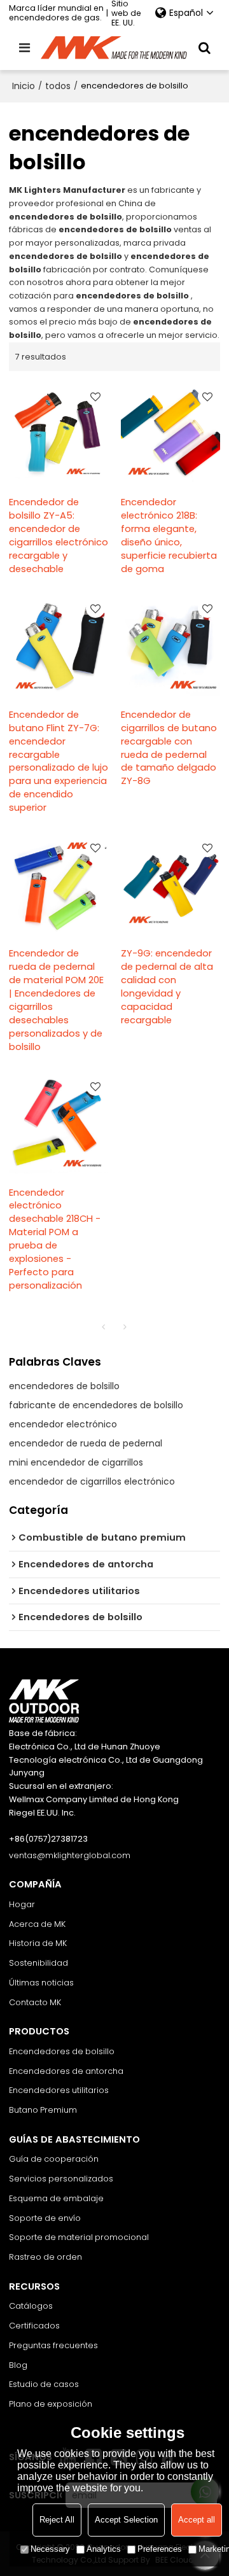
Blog (18, 2365)
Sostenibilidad (38, 1963)
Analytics (104, 2549)
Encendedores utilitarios (59, 2090)
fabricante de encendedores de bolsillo (96, 1405)
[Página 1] (104, 1327)
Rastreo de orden (45, 2257)
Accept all (197, 2520)
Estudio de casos (44, 2384)
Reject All (57, 2520)
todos (58, 86)
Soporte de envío (45, 2218)
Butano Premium (43, 2110)
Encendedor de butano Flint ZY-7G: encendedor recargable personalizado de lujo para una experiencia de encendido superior (59, 761)
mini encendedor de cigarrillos (76, 1462)
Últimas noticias (41, 1983)
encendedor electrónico (63, 1424)
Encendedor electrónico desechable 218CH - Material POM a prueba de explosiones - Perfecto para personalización (55, 1239)
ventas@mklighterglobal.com (70, 1855)
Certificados (34, 2326)
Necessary (50, 2549)
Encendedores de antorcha (66, 2071)
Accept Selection (126, 2520)
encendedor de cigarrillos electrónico (92, 1481)
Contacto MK (35, 2002)
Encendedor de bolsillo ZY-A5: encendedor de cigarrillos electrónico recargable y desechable (59, 535)
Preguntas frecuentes (53, 2345)
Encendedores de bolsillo (62, 2051)
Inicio (24, 86)
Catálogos (31, 2306)
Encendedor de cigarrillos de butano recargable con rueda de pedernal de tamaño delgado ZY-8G (169, 748)
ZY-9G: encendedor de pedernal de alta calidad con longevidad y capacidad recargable (167, 987)
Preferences (160, 2549)
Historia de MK (38, 1943)
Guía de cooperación (54, 2159)
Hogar (22, 1904)
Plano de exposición (51, 2404)
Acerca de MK (37, 1924)
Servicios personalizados (61, 2179)
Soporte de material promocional (79, 2237)
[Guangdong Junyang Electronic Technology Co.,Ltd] (115, 48)
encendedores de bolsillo (64, 1386)
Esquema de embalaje (56, 2198)
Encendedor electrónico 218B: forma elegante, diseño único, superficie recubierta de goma (169, 535)
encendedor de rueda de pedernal (86, 1443)
